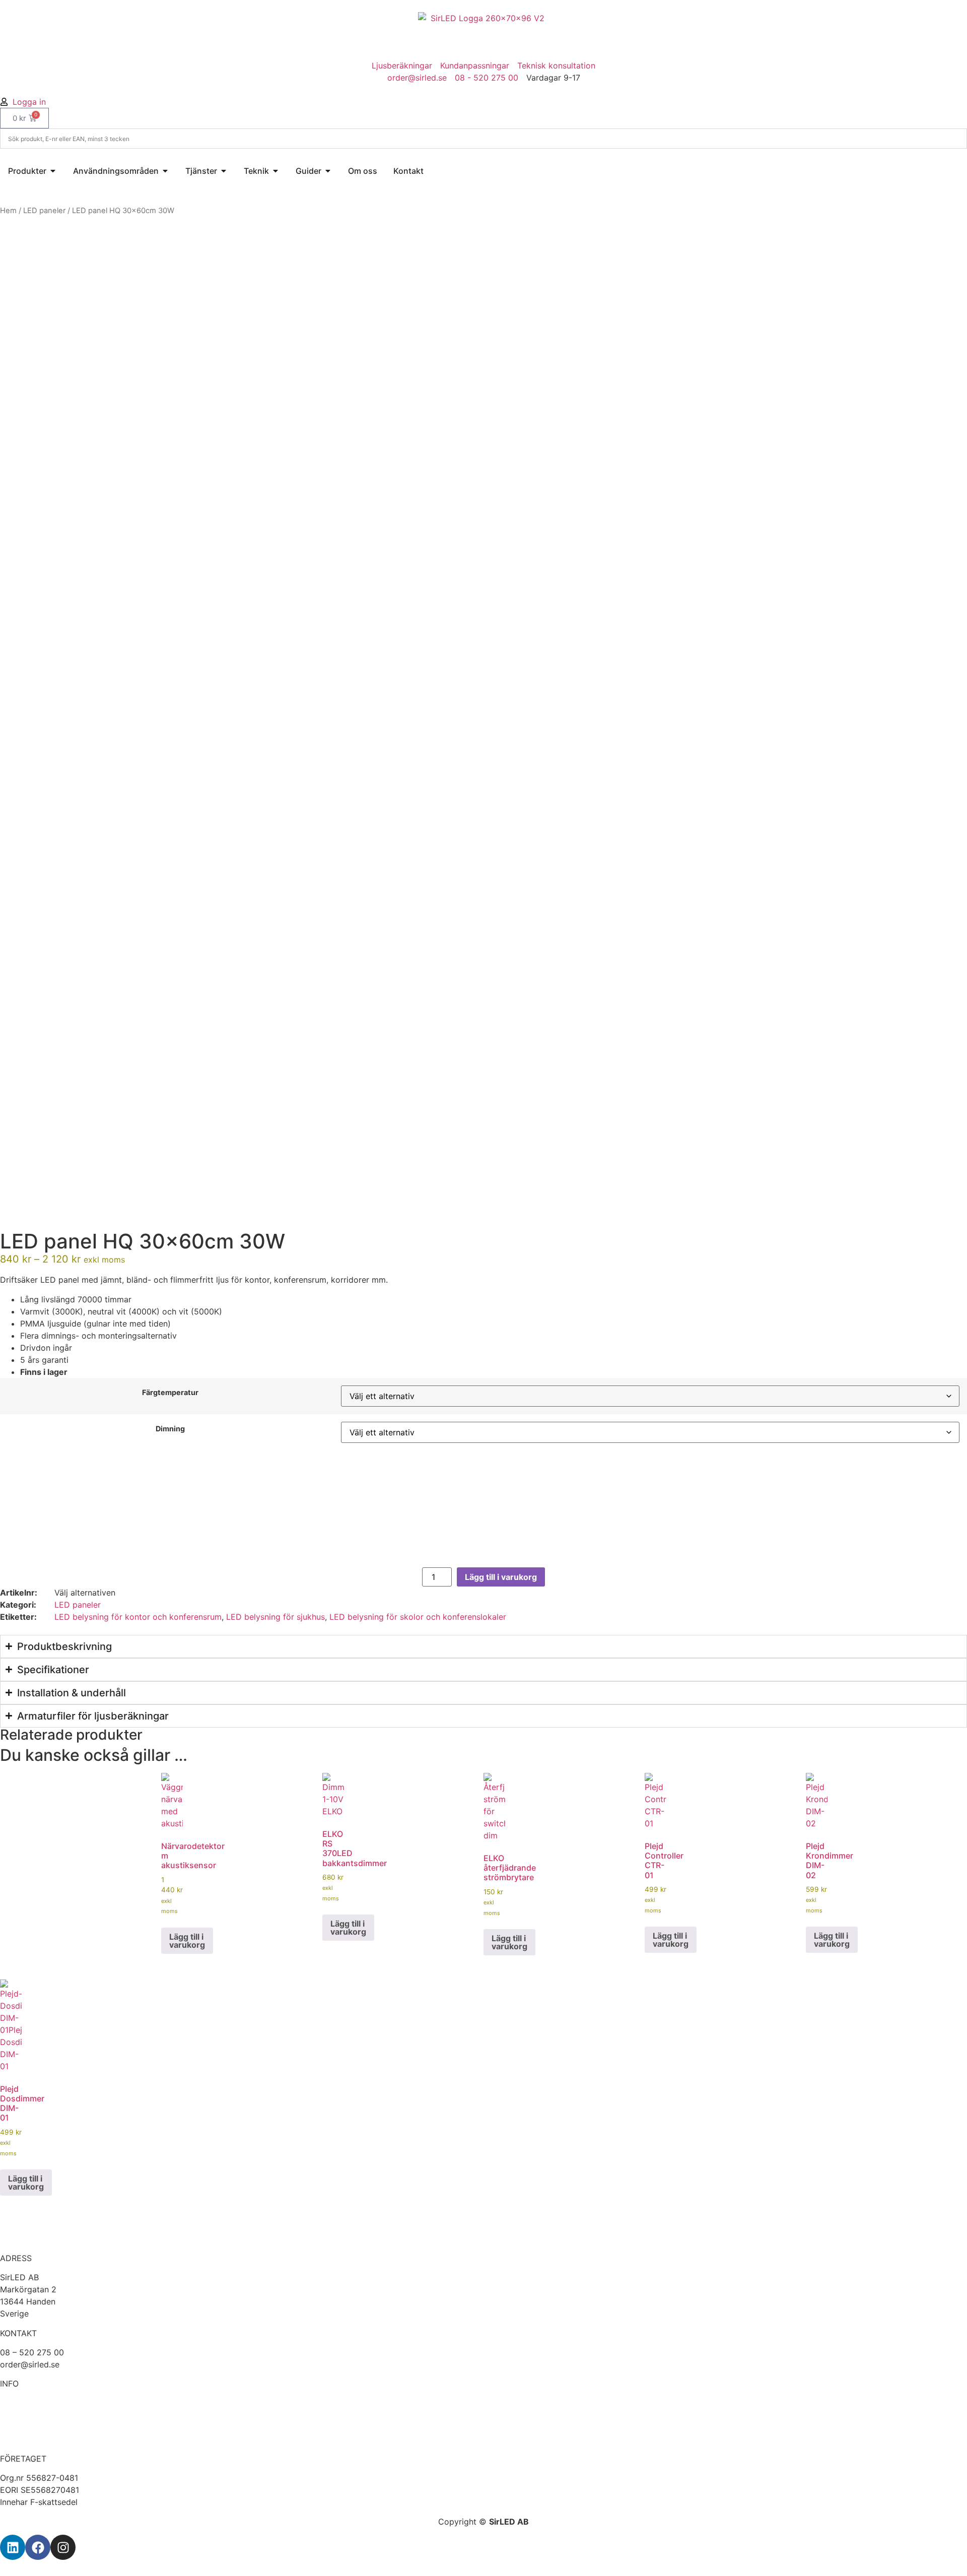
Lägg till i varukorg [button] (187, 1941)
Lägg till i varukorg (501, 1577)
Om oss (14, 2403)
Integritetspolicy (31, 2427)
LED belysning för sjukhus (275, 1617)
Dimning (170, 1429)
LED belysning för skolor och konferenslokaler (418, 1617)
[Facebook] (38, 2547)
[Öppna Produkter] (53, 171)
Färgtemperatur (170, 1393)
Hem (8, 211)
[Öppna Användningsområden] (165, 171)
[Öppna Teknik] (275, 171)
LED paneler (44, 211)
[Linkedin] (13, 2547)
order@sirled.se (417, 78)
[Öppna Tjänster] (224, 171)
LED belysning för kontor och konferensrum (138, 1617)
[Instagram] (63, 2547)
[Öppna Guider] (328, 171)
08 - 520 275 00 (487, 78)
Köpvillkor (19, 2415)
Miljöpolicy (21, 2439)
